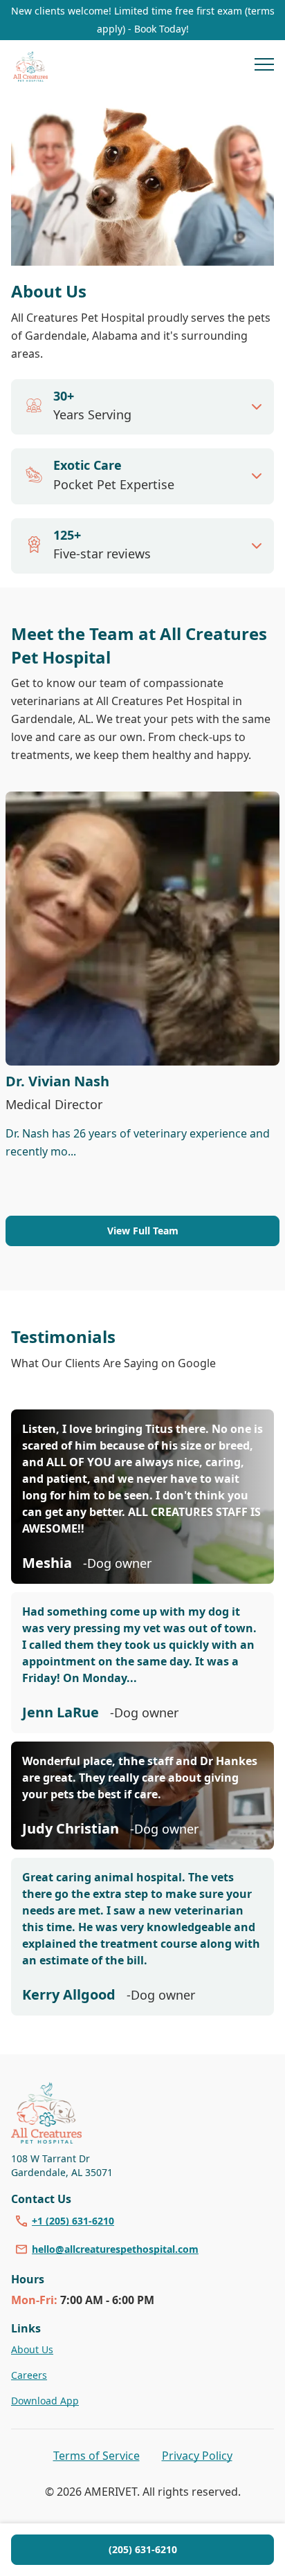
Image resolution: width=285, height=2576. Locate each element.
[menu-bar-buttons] (264, 66)
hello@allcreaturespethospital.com (115, 2249)
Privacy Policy (197, 2456)
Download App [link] (45, 2401)
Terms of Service (96, 2456)
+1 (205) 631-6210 (73, 2221)
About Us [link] (32, 2349)
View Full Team (143, 1231)
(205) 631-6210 (143, 2549)
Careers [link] (29, 2375)
